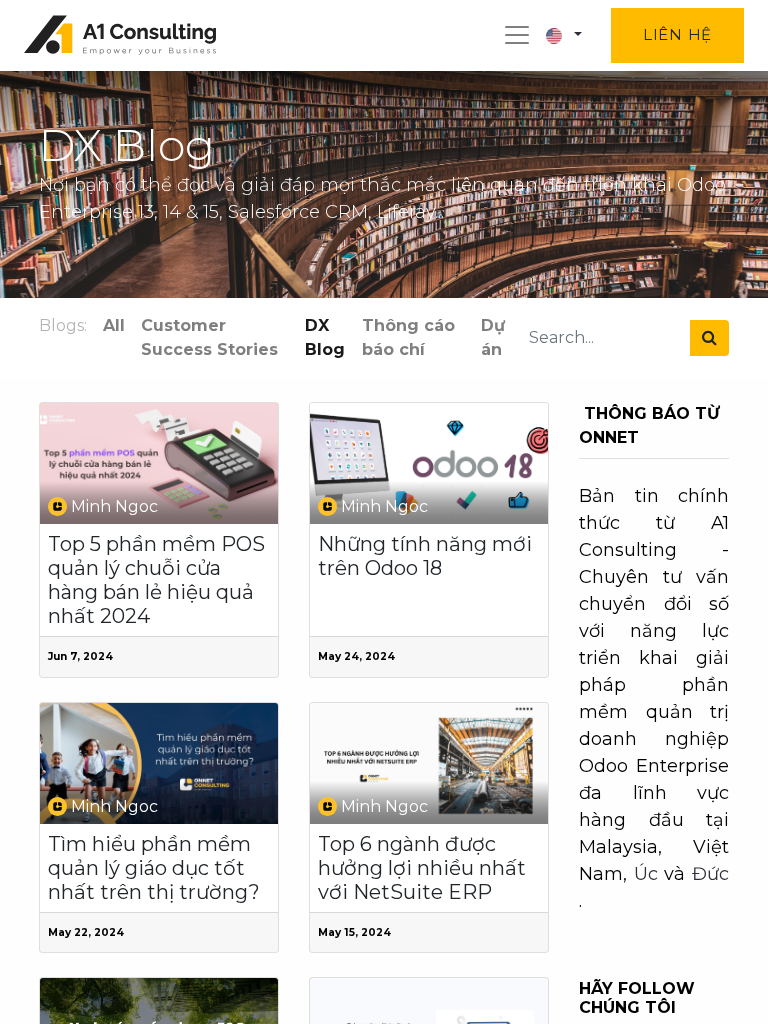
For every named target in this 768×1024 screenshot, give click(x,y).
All (114, 325)
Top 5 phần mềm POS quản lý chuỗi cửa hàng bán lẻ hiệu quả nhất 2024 (156, 580)
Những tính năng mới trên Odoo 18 (425, 556)
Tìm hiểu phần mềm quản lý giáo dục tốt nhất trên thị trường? (154, 868)
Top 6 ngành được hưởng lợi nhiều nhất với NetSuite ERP (422, 868)
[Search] (709, 338)
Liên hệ (677, 34)
